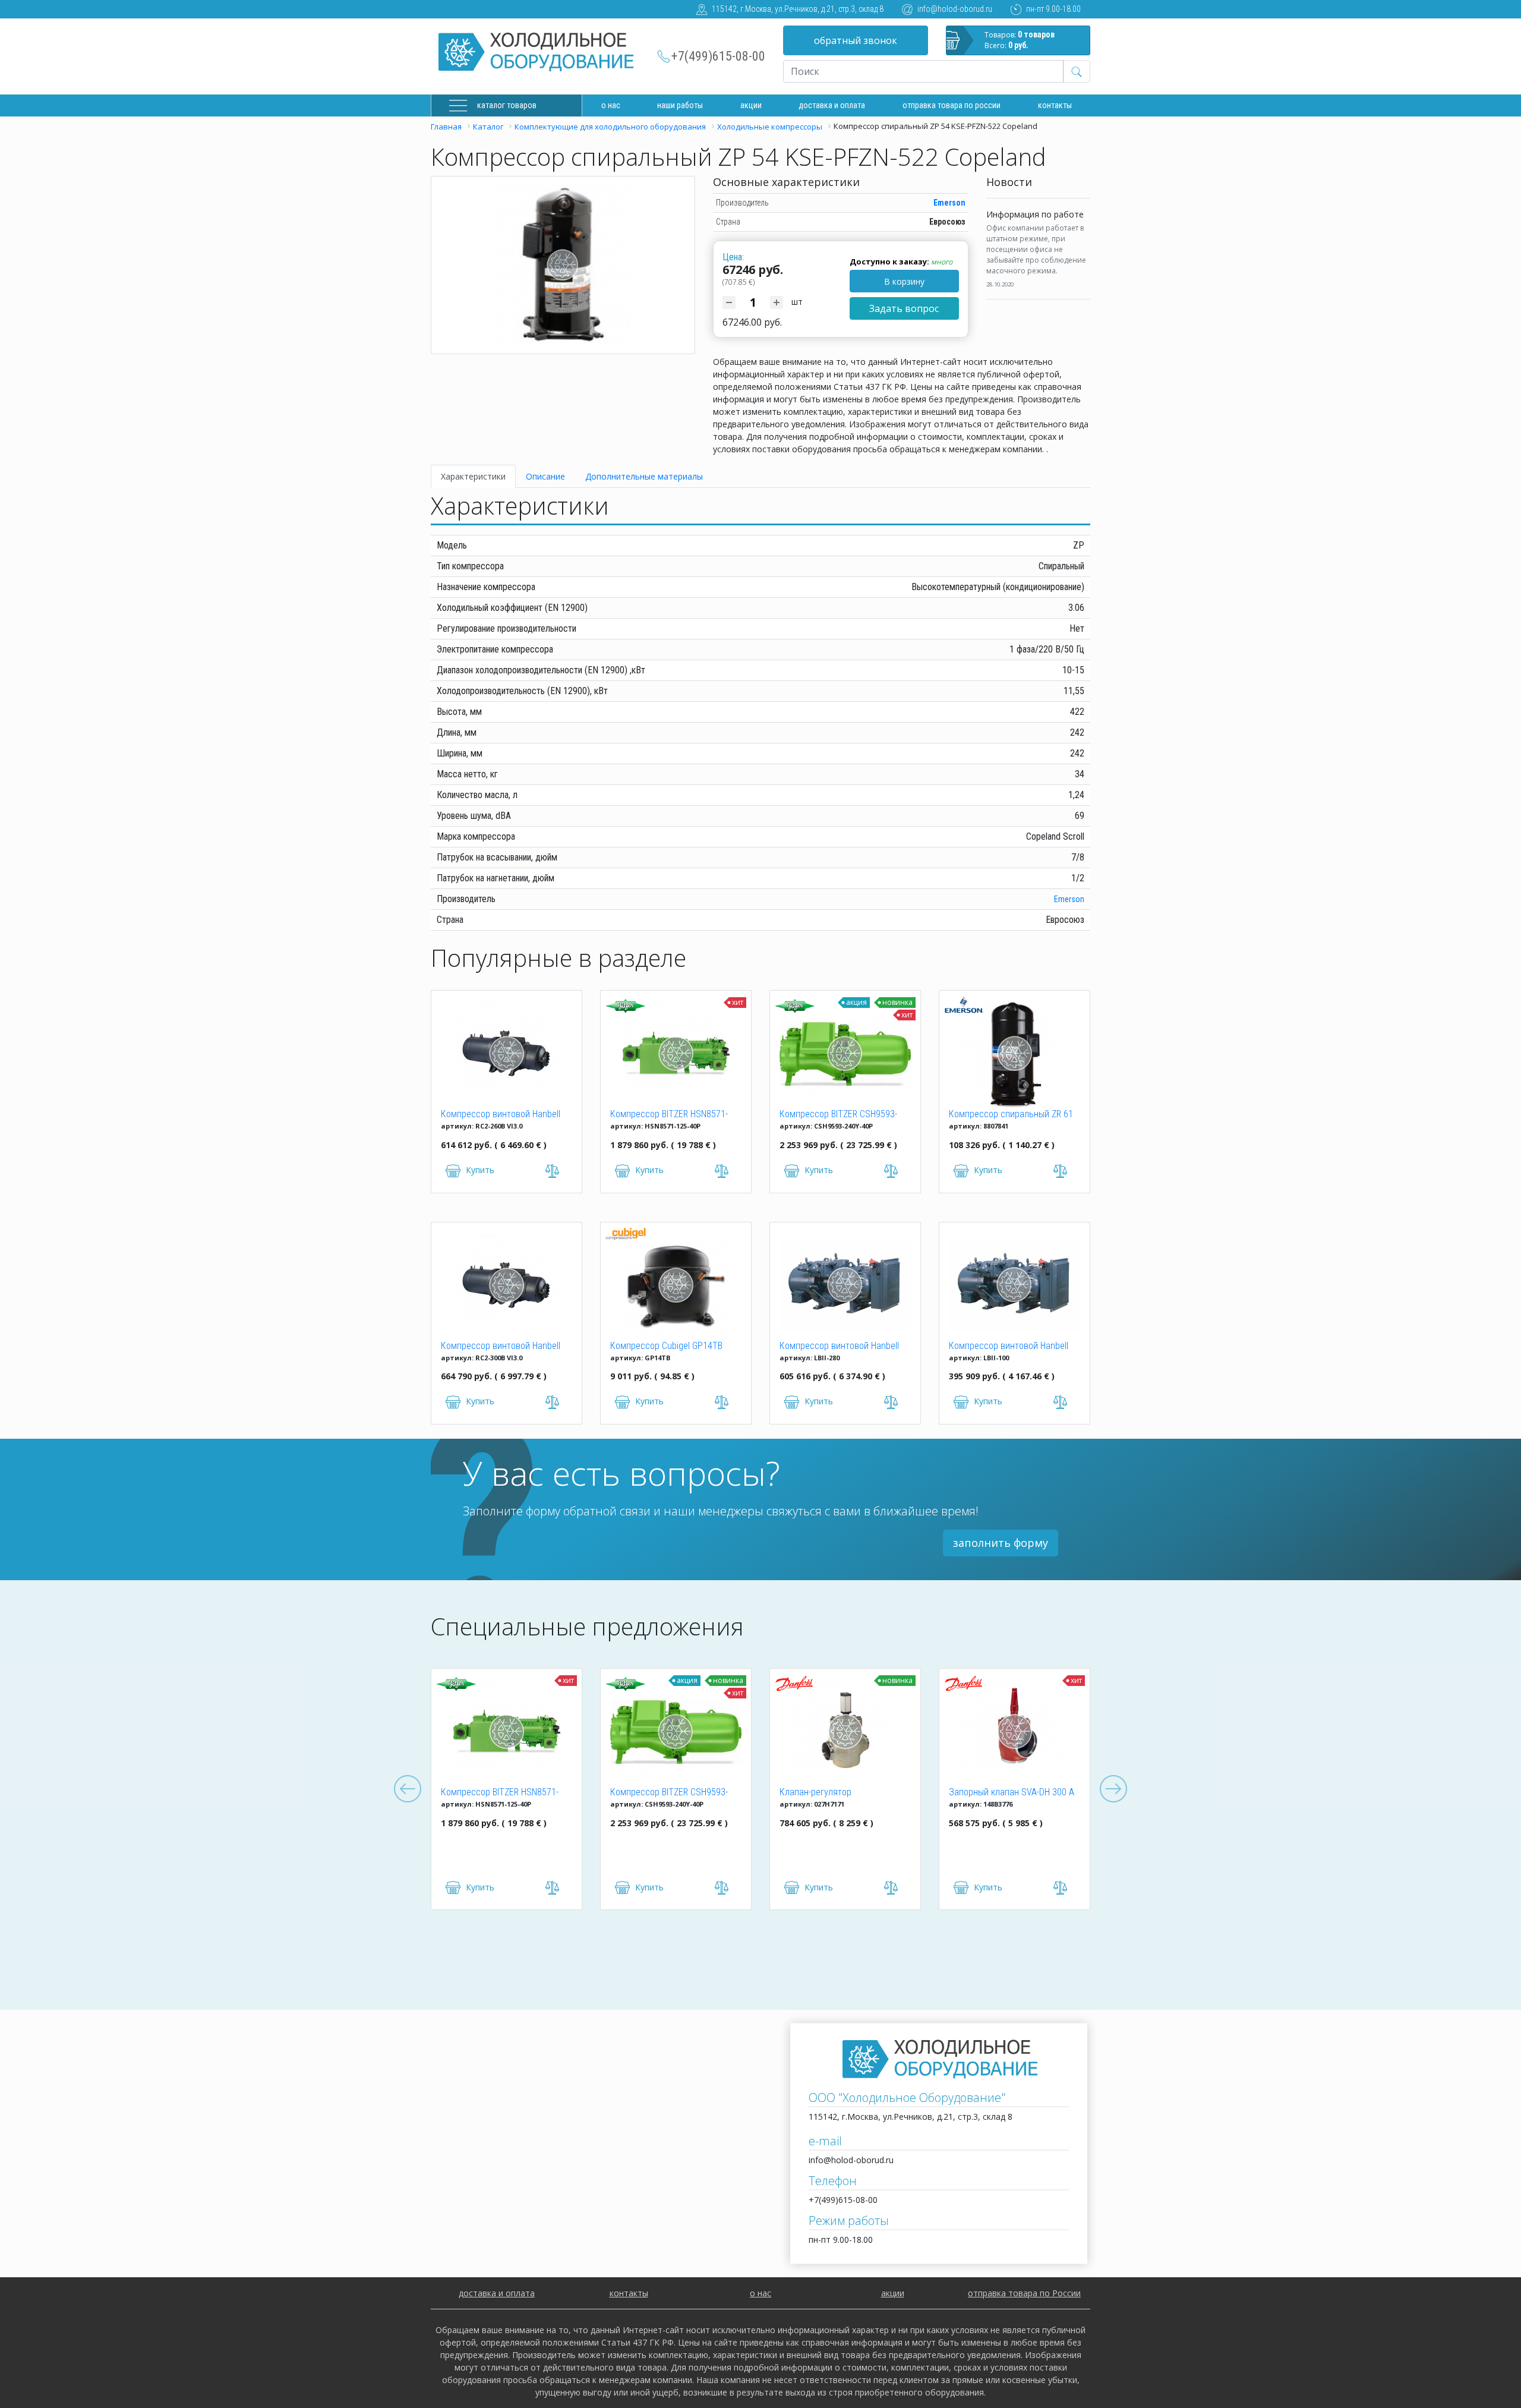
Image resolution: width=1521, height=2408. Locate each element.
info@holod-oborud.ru (955, 9)
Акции (751, 105)
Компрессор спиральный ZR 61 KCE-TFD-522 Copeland (1011, 1115)
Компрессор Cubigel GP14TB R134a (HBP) (666, 1347)
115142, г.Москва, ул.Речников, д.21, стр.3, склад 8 (798, 9)
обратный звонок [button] (856, 40)
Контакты (1055, 105)
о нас (760, 2293)
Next (1113, 1789)
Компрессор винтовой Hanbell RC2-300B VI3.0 (501, 1347)
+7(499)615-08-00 (718, 56)
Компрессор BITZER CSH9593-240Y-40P (838, 1115)
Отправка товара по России (952, 105)
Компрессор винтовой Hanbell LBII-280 (839, 1347)
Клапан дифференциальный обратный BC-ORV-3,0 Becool (1032, 1793)
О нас (611, 105)
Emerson (949, 203)
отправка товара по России (1024, 2293)
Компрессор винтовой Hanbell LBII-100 (1009, 1347)
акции (893, 2293)
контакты (629, 2293)
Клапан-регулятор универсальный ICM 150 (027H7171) (686, 1793)
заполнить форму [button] (1001, 1543)
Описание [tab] (545, 476)
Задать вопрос (904, 308)
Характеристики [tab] (473, 476)
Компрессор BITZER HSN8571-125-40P (669, 1115)
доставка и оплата (832, 105)
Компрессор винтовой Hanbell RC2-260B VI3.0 (501, 1115)
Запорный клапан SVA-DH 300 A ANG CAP (870, 1793)
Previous (408, 1789)
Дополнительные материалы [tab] (644, 476)
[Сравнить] (580, 1888)
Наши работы (680, 105)
